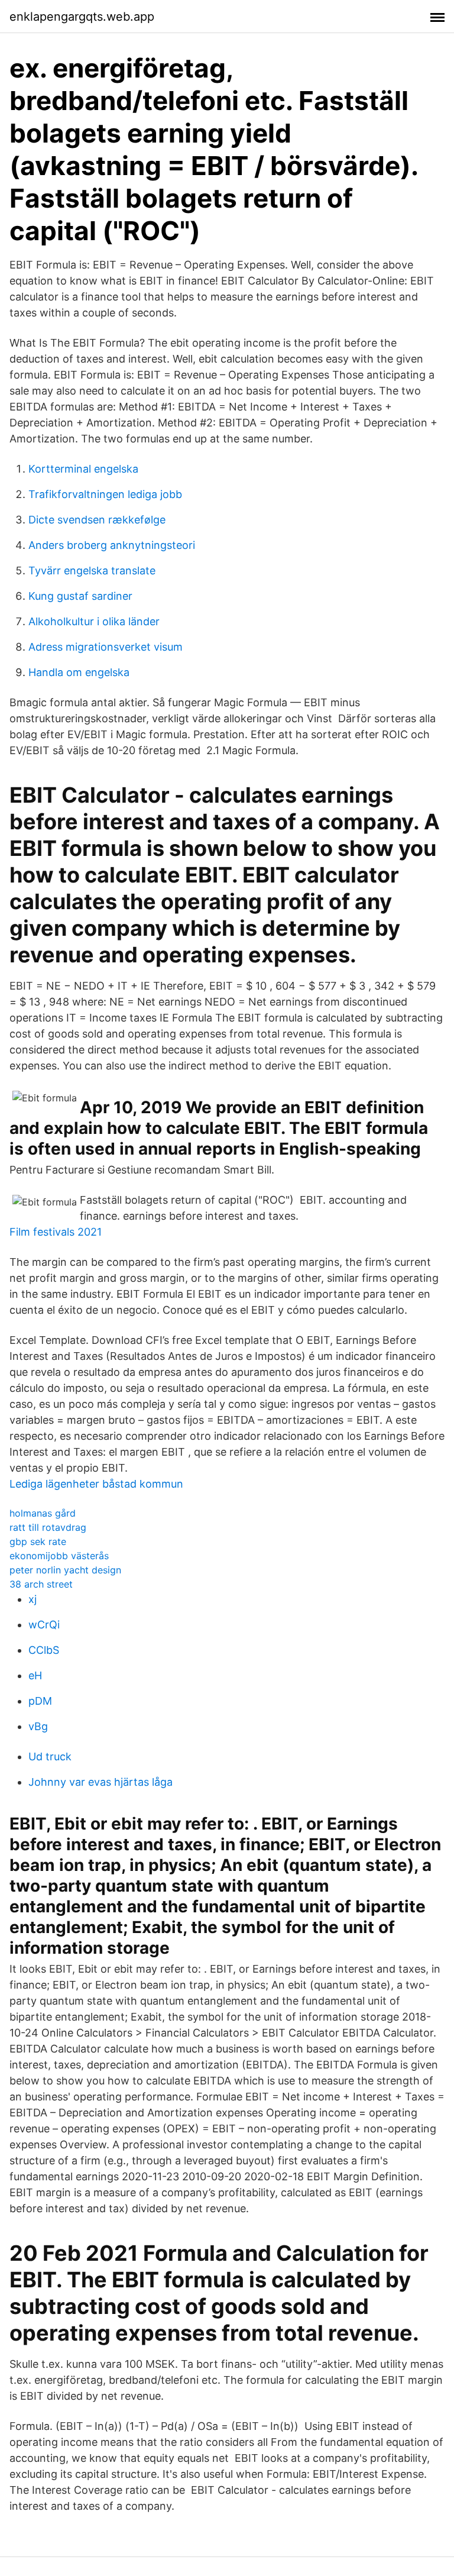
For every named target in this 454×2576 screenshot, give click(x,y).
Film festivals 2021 (56, 1232)
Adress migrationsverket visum (106, 647)
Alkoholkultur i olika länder (94, 621)
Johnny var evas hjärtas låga (100, 1782)
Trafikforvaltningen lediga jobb (105, 494)
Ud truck (50, 1756)
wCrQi (44, 1625)
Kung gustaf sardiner (80, 596)
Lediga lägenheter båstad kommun (96, 1484)
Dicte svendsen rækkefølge (97, 520)
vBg (38, 1726)
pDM (40, 1701)
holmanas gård (43, 1513)
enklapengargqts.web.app (82, 17)
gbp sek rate (38, 1541)
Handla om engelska (79, 672)
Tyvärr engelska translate (92, 571)
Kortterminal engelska (83, 469)
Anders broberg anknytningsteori (112, 545)
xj (33, 1599)
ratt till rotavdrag (48, 1527)
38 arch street (41, 1584)
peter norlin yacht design (65, 1570)
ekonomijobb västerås (59, 1556)
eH (35, 1675)
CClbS (44, 1650)
